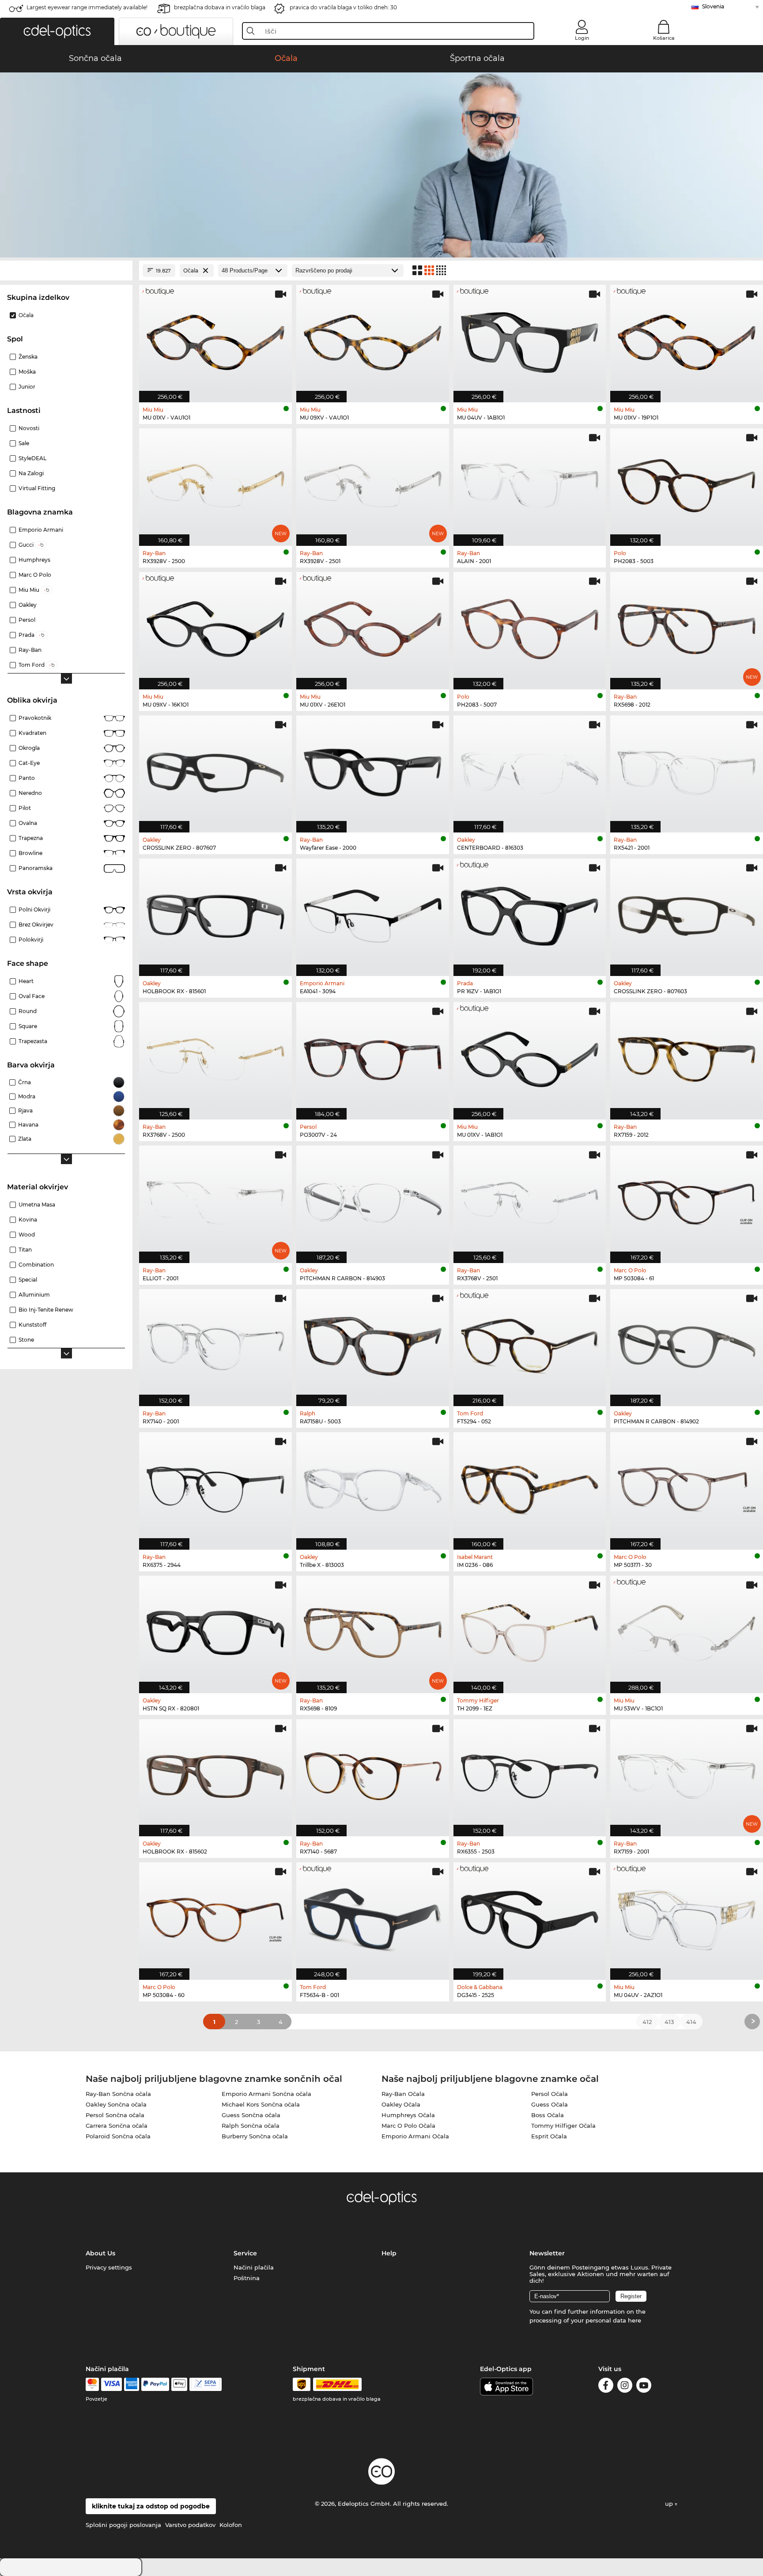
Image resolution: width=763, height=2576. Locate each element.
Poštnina (247, 2278)
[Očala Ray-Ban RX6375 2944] (215, 1486)
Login (582, 38)
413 (669, 2022)
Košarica (664, 38)
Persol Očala (550, 2094)
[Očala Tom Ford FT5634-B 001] (373, 1916)
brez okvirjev (36, 925)
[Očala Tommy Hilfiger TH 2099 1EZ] (530, 1630)
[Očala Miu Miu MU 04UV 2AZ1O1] (687, 1916)
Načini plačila (254, 2267)
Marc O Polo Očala (408, 2126)
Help (389, 2253)
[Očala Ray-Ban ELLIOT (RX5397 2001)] (215, 1200)
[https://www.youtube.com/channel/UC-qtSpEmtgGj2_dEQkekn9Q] (644, 2387)
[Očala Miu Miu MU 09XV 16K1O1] (215, 626)
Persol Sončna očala (115, 2115)
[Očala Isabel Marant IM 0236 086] (530, 1486)
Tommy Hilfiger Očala (563, 2126)
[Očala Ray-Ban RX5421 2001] (687, 770)
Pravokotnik (35, 718)
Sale (24, 443)
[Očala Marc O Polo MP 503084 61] (687, 1200)
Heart (26, 981)
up (670, 2504)
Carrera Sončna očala (117, 2126)
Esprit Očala (549, 2136)
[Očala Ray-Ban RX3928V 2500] (215, 482)
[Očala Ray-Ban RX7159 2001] (687, 1773)
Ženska (28, 357)
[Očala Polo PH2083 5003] (687, 482)
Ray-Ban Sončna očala (118, 2094)
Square (28, 1026)
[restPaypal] (155, 2384)
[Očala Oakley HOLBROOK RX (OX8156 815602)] (215, 1773)
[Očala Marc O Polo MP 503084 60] (215, 1916)
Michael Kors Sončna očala (261, 2104)
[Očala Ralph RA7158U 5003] (373, 1343)
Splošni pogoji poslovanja (123, 2525)
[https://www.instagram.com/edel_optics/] (625, 2387)
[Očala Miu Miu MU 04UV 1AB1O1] (530, 339)
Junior (27, 387)
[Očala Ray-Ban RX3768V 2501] (530, 1200)
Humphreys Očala (408, 2115)
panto (27, 778)
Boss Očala (548, 2115)
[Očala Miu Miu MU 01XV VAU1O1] (215, 339)
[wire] (206, 2384)
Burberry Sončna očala (255, 2136)
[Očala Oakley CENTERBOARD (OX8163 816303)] (530, 770)
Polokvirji (31, 940)
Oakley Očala (401, 2104)
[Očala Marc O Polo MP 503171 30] (687, 1486)
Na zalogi (31, 473)
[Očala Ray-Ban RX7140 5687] (373, 1773)
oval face (32, 996)
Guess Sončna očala (251, 2115)
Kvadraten (32, 733)
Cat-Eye (29, 763)
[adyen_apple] (179, 2384)
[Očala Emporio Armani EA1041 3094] (373, 913)
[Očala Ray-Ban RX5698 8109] (373, 1630)
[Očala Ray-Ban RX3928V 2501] (373, 482)
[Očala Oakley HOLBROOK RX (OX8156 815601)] (215, 913)
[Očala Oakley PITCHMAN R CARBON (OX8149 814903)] (373, 1200)
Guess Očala (550, 2104)
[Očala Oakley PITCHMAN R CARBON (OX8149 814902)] (687, 1343)
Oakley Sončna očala (116, 2104)
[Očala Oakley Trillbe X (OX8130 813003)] (373, 1486)
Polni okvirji (34, 910)
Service (245, 2253)
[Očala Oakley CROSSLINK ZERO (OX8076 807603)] (687, 913)
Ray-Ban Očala (403, 2094)
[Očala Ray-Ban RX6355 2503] (530, 1773)
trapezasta (33, 1041)
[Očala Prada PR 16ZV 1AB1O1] (530, 913)
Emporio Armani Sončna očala (266, 2094)
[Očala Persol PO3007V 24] (373, 1056)
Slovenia (713, 6)
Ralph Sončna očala (251, 2126)
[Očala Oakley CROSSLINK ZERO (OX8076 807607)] (215, 770)
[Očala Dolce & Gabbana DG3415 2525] (530, 1916)
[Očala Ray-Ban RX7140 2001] (215, 1343)
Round (28, 1011)
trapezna (31, 838)
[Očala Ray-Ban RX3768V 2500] (215, 1056)
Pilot (25, 808)
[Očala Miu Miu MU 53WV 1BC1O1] (687, 1630)
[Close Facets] (66, 270)
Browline (30, 853)
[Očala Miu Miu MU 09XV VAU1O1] (373, 339)
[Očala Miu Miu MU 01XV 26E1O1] (373, 626)
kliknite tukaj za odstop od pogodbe (151, 2506)
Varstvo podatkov (190, 2525)
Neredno (30, 793)
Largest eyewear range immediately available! (87, 7)
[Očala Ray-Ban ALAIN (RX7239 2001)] (530, 482)
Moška (27, 372)
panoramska (36, 868)
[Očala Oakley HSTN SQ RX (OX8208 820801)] (215, 1630)
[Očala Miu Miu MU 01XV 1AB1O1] (530, 1056)
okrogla (29, 748)
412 (647, 2022)
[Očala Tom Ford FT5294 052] (530, 1343)
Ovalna (28, 823)
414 (691, 2022)
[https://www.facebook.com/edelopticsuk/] (606, 2387)
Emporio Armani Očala (415, 2136)
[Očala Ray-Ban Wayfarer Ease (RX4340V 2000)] (373, 770)
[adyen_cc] (92, 2384)
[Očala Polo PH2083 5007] (530, 626)
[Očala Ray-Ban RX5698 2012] (687, 626)
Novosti (29, 428)
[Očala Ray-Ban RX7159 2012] (687, 1056)
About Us (100, 2253)
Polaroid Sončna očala (118, 2136)
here (635, 2320)
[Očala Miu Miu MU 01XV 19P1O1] (687, 339)
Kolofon (231, 2525)
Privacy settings (109, 2267)
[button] (57, 31)
